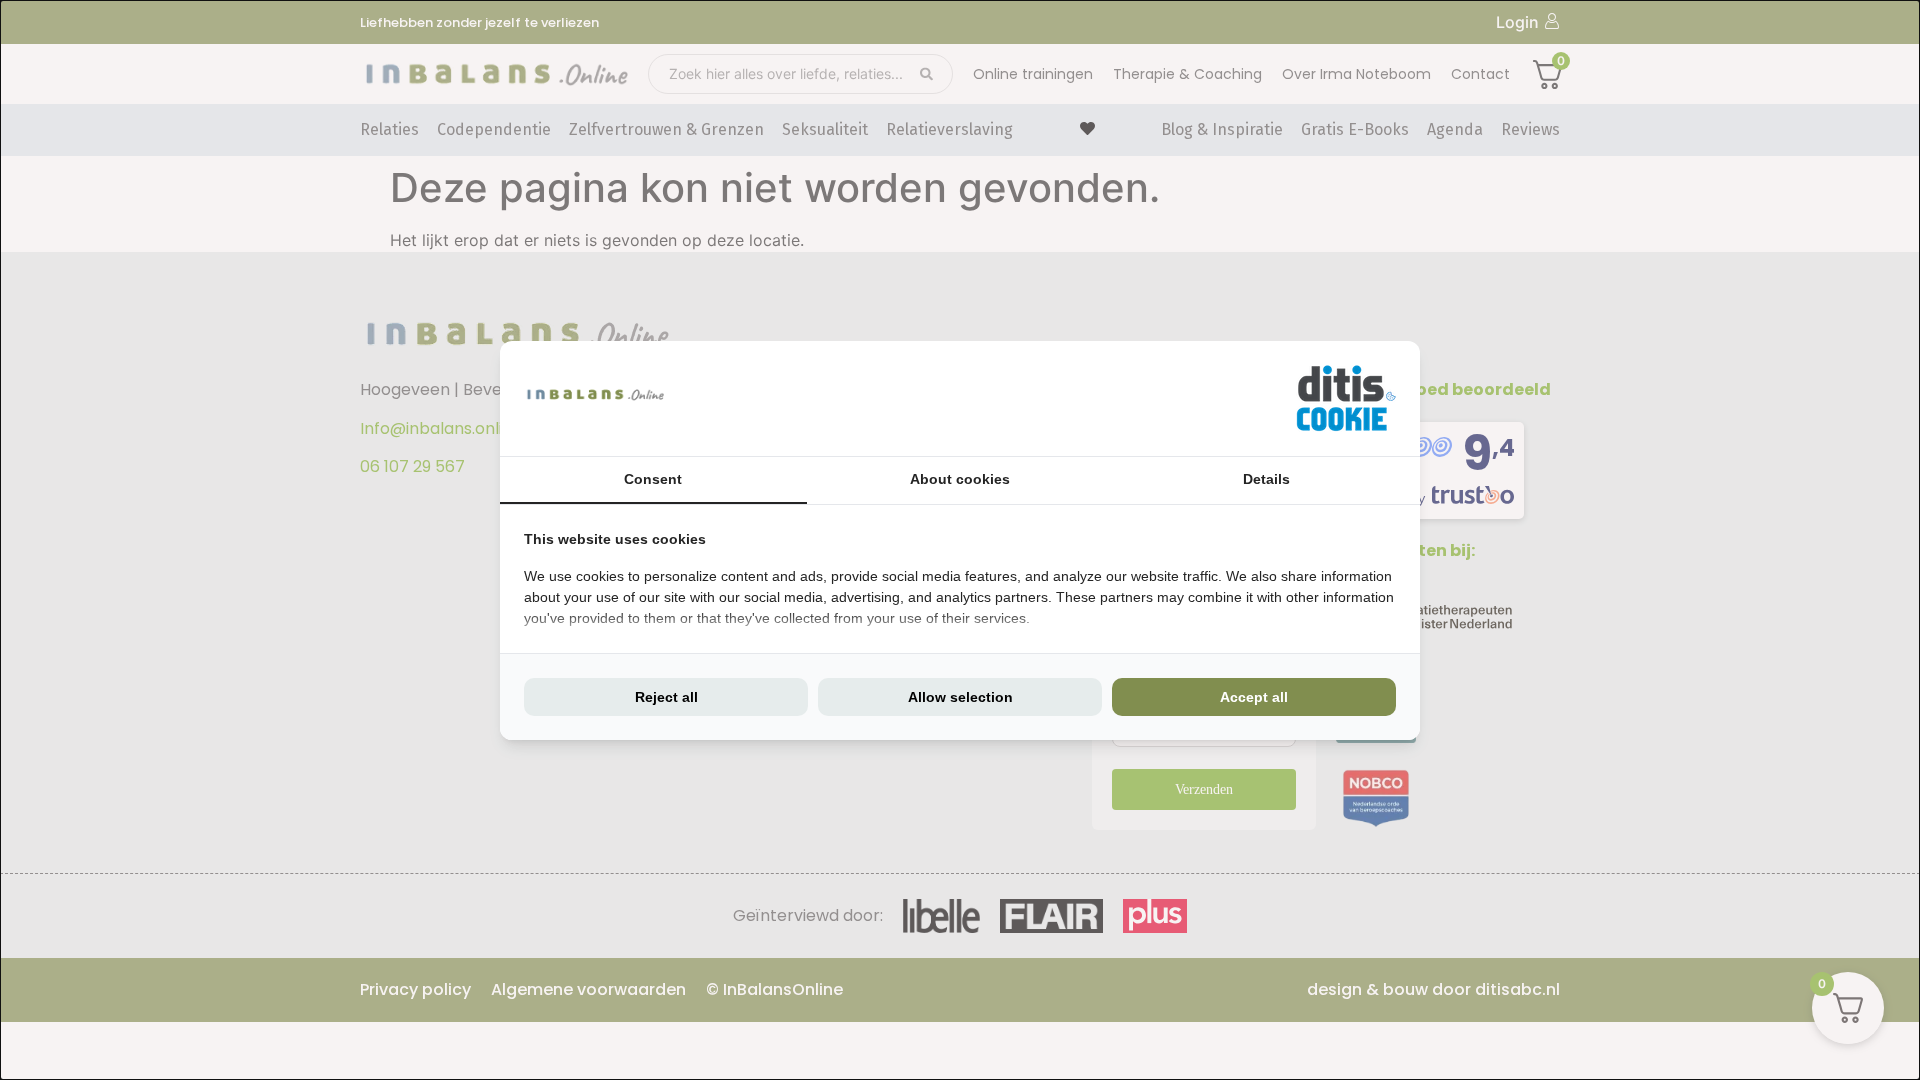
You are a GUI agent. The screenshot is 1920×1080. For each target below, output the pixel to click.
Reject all (666, 697)
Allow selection (960, 697)
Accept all (1254, 697)
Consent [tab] (653, 479)
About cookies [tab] (960, 479)
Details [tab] (1266, 479)
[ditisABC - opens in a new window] (1346, 398)
